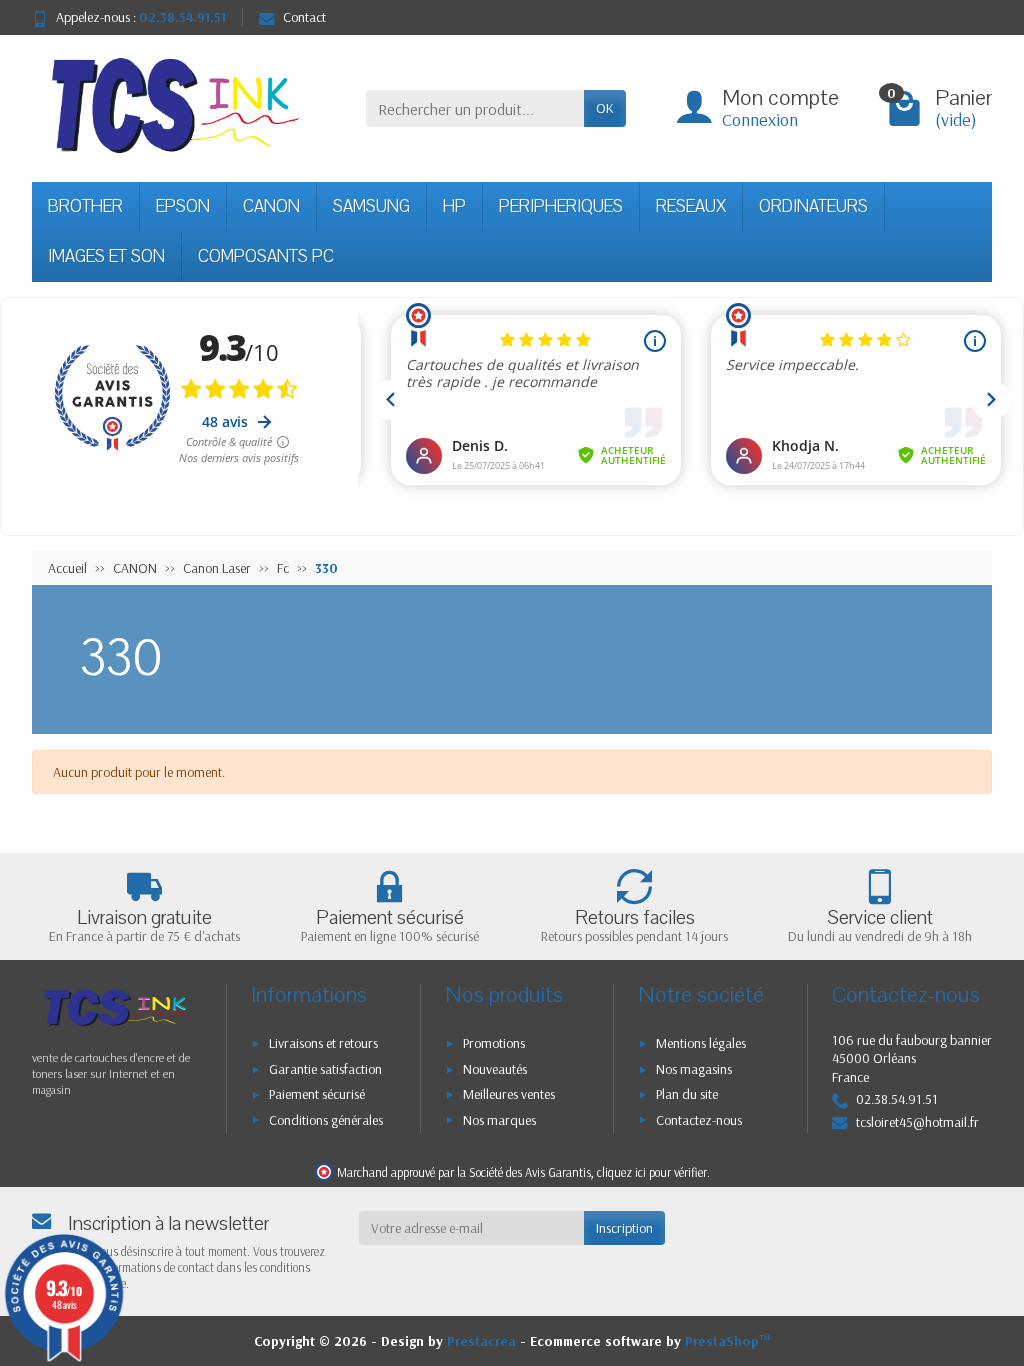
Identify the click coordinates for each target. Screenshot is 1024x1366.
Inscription (624, 1228)
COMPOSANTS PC (266, 256)
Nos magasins (694, 1069)
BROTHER (85, 206)
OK (605, 108)
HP (454, 206)
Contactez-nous (699, 1120)
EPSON (183, 206)
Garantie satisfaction (325, 1069)
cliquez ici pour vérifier (652, 1172)
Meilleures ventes (509, 1094)
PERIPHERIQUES (561, 206)
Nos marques (499, 1120)
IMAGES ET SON (106, 256)
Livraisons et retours (323, 1043)
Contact (304, 17)
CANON (271, 206)
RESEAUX (691, 206)
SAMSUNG (371, 206)
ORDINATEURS (813, 206)
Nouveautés (495, 1069)
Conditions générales (326, 1120)
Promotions (494, 1043)
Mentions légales (701, 1043)
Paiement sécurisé (317, 1094)
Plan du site (687, 1094)
